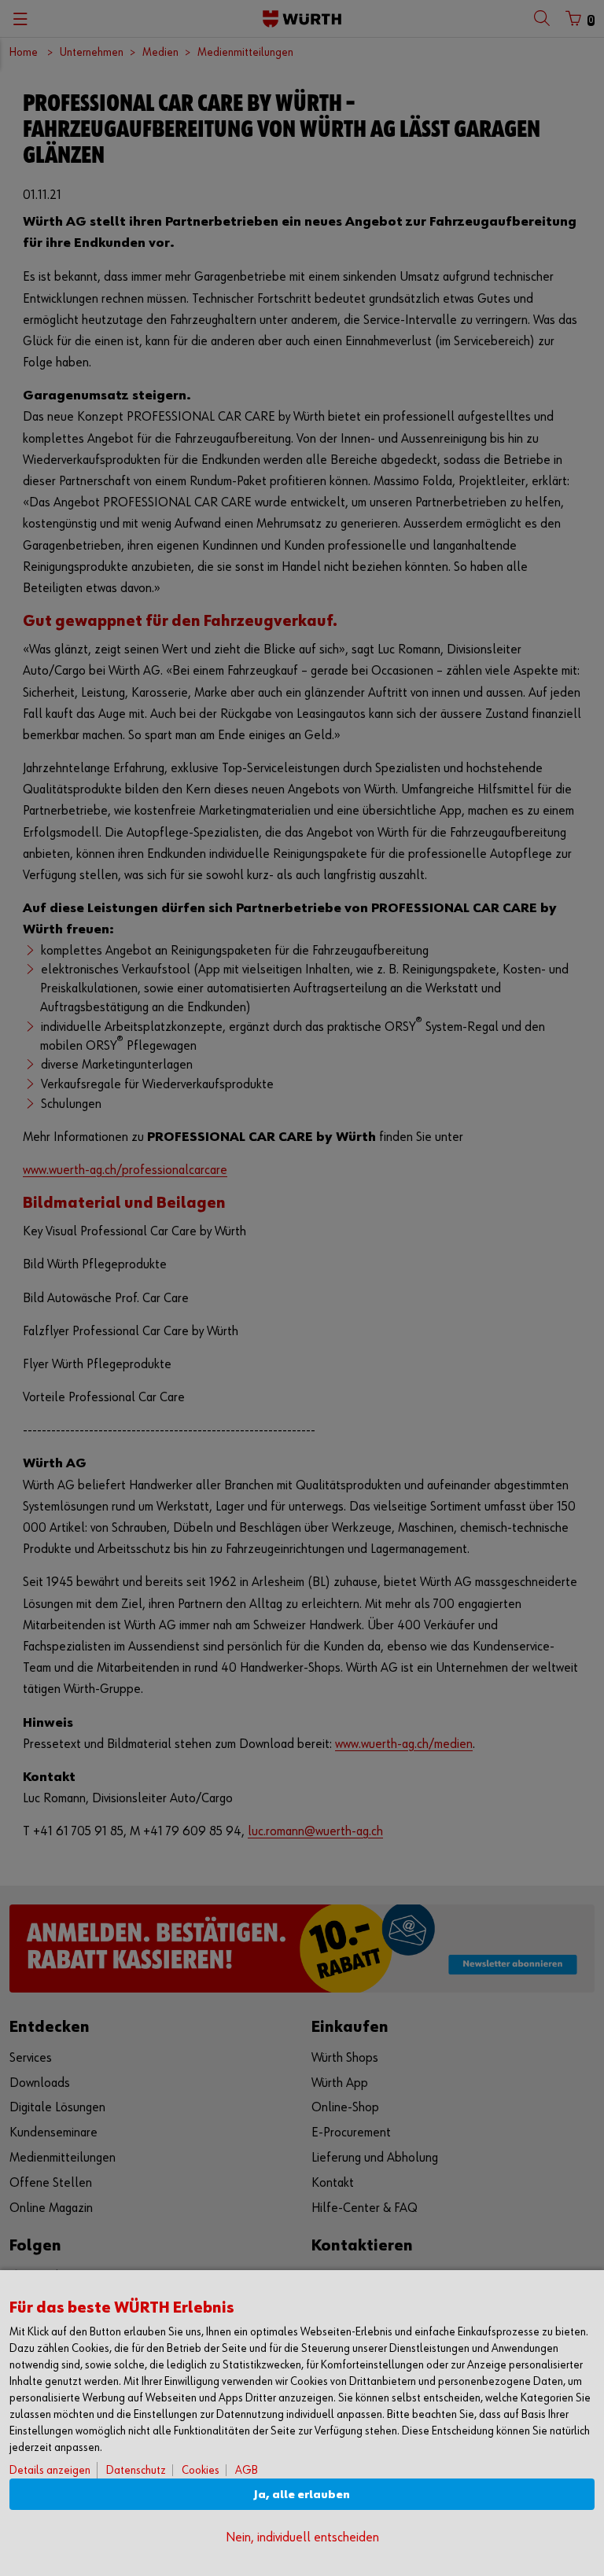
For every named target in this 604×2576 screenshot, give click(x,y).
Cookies (201, 2470)
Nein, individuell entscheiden (302, 2538)
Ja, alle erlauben (302, 2495)
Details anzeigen (50, 2470)
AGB (247, 2470)
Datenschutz (136, 2470)
